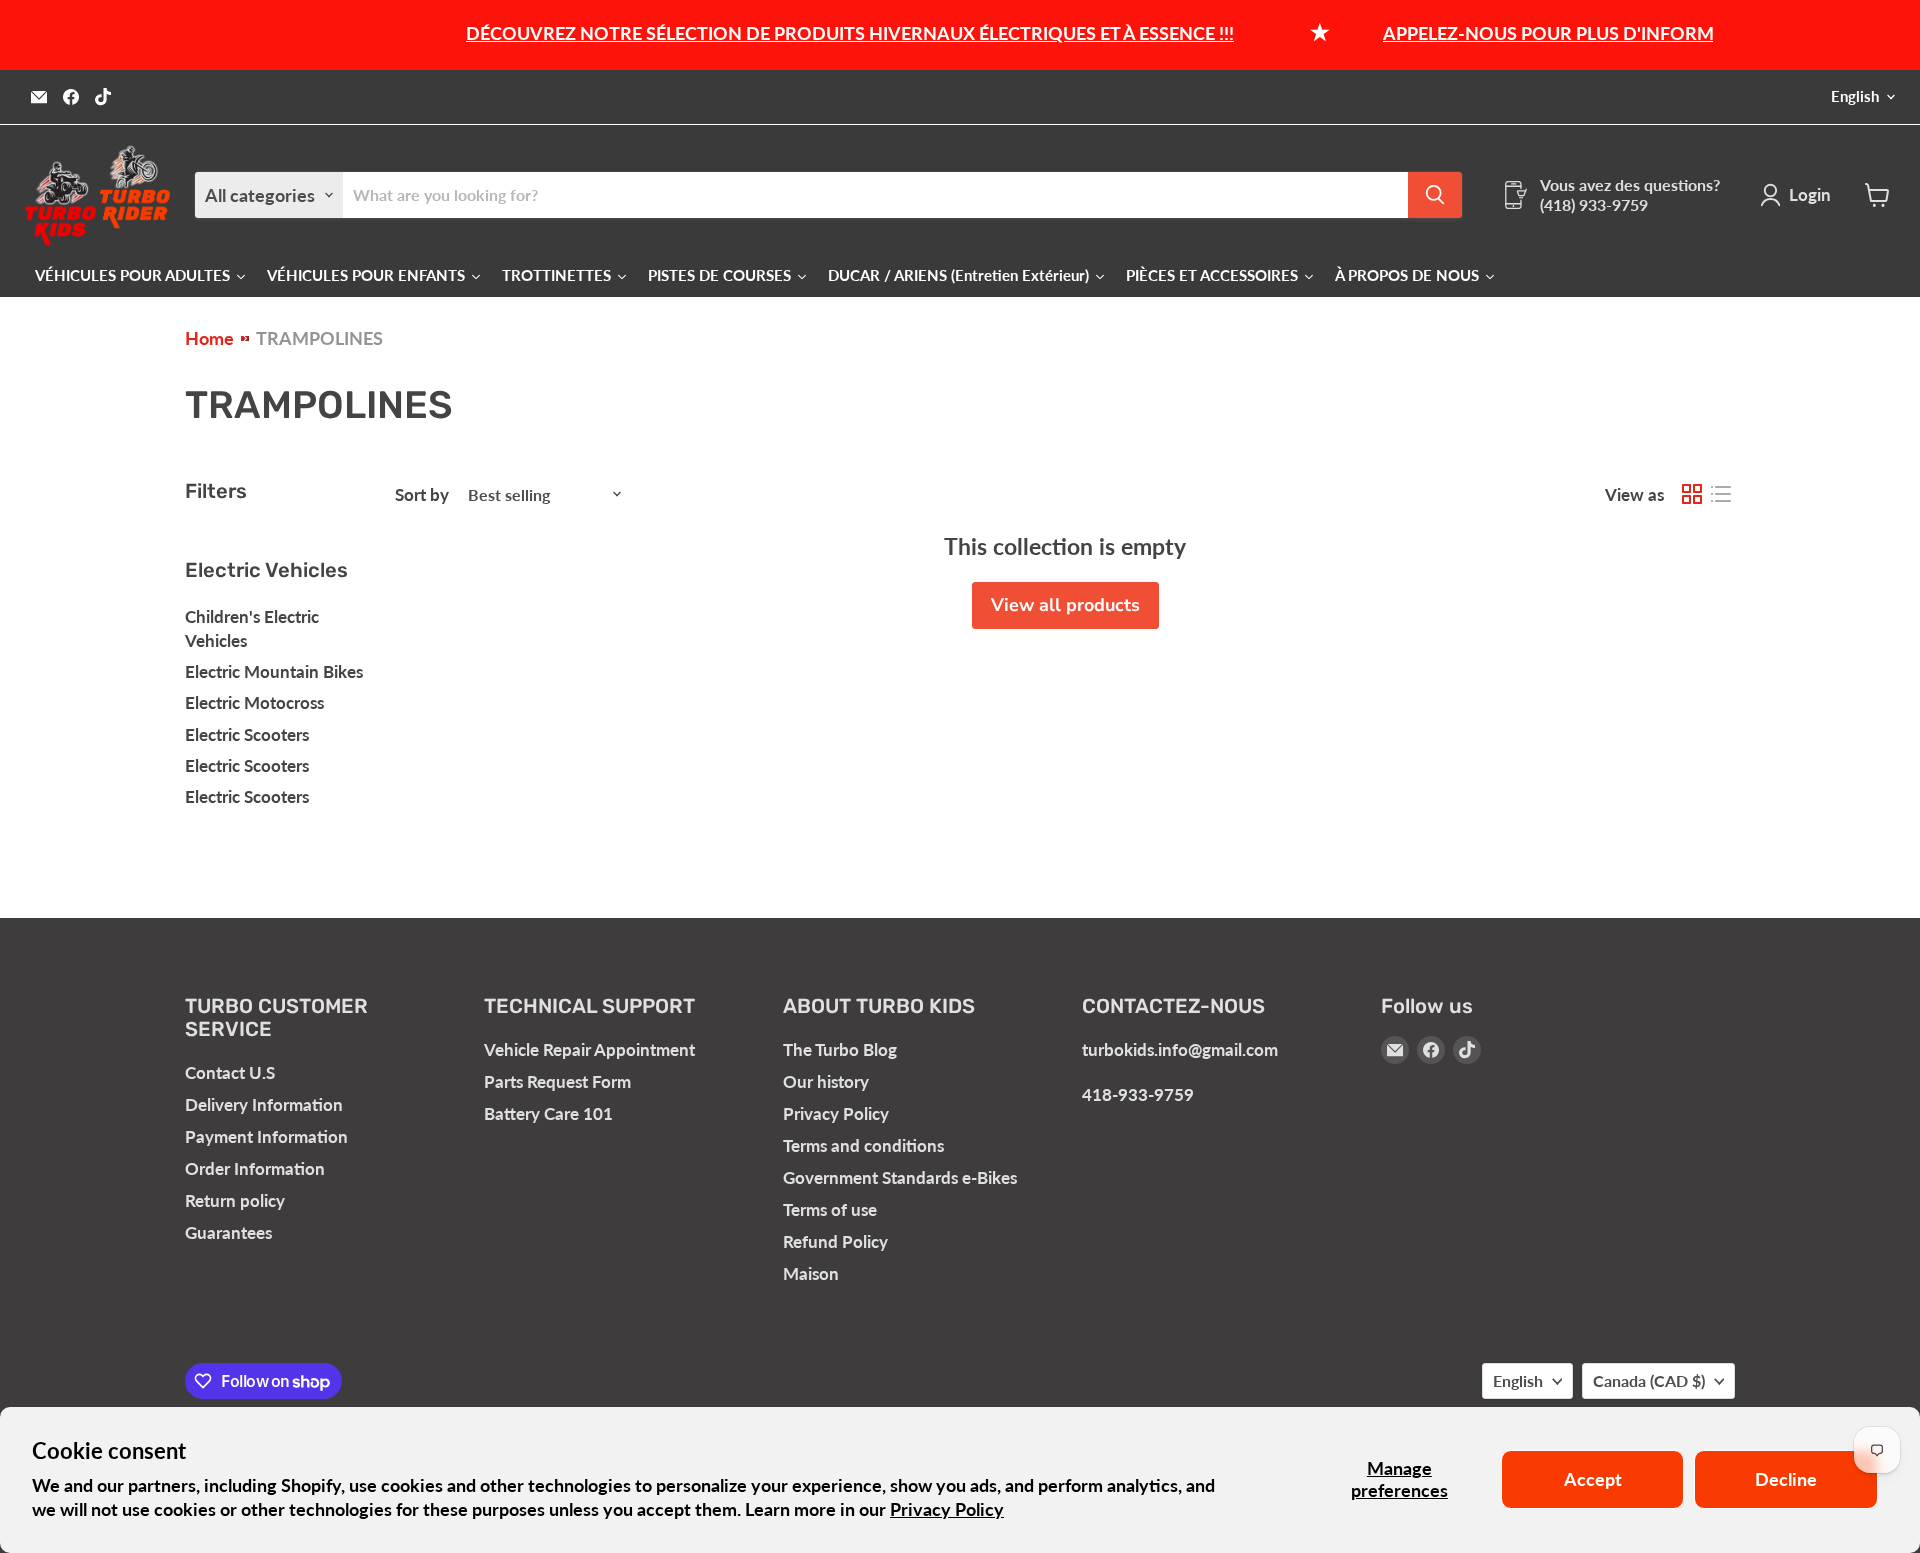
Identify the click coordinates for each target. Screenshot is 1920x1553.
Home (209, 338)
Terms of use (830, 1209)
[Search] (1435, 195)
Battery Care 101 (548, 1113)
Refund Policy (835, 1241)
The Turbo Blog (840, 1049)
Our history (826, 1081)
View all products (1065, 605)
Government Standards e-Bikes (900, 1177)
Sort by (422, 494)
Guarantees (228, 1232)
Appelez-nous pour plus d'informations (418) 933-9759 (1618, 33)
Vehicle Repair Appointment (589, 1049)
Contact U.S (230, 1072)
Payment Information (266, 1136)
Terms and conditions (863, 1145)
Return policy (235, 1200)
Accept (1593, 1479)
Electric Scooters (247, 734)
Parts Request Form (557, 1081)
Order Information (255, 1168)
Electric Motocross (254, 702)
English (1855, 96)
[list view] (1720, 494)
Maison (811, 1273)
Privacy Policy (947, 1509)
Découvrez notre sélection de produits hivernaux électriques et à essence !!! (824, 33)
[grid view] (1691, 494)
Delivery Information (264, 1104)
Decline (1786, 1479)
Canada (1649, 1380)
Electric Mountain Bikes (274, 671)
